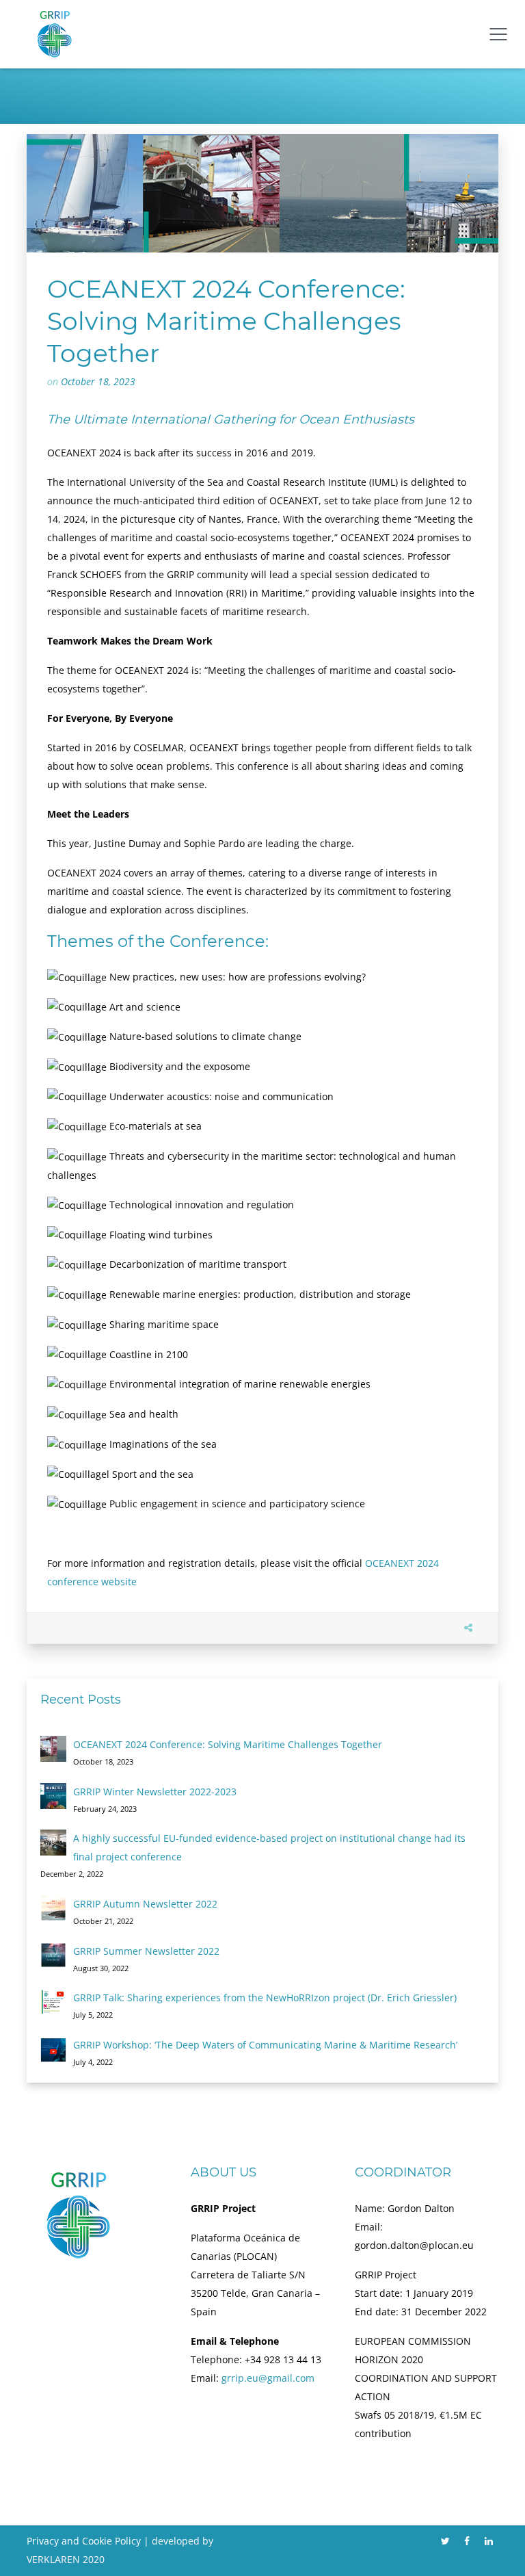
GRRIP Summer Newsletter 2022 (146, 1951)
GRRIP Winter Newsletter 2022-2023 (155, 1792)
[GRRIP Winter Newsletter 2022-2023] (53, 1796)
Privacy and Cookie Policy (84, 2541)
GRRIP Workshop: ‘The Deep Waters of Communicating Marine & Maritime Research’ (265, 2045)
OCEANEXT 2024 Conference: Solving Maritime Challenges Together (228, 1744)
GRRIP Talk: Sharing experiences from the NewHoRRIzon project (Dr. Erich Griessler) (265, 1998)
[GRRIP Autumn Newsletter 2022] (53, 1908)
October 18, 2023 (98, 381)
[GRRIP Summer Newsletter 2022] (53, 1955)
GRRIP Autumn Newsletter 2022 (145, 1904)
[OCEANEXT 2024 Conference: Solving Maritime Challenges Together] (53, 1749)
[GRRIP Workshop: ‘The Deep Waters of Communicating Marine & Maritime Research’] (53, 2049)
